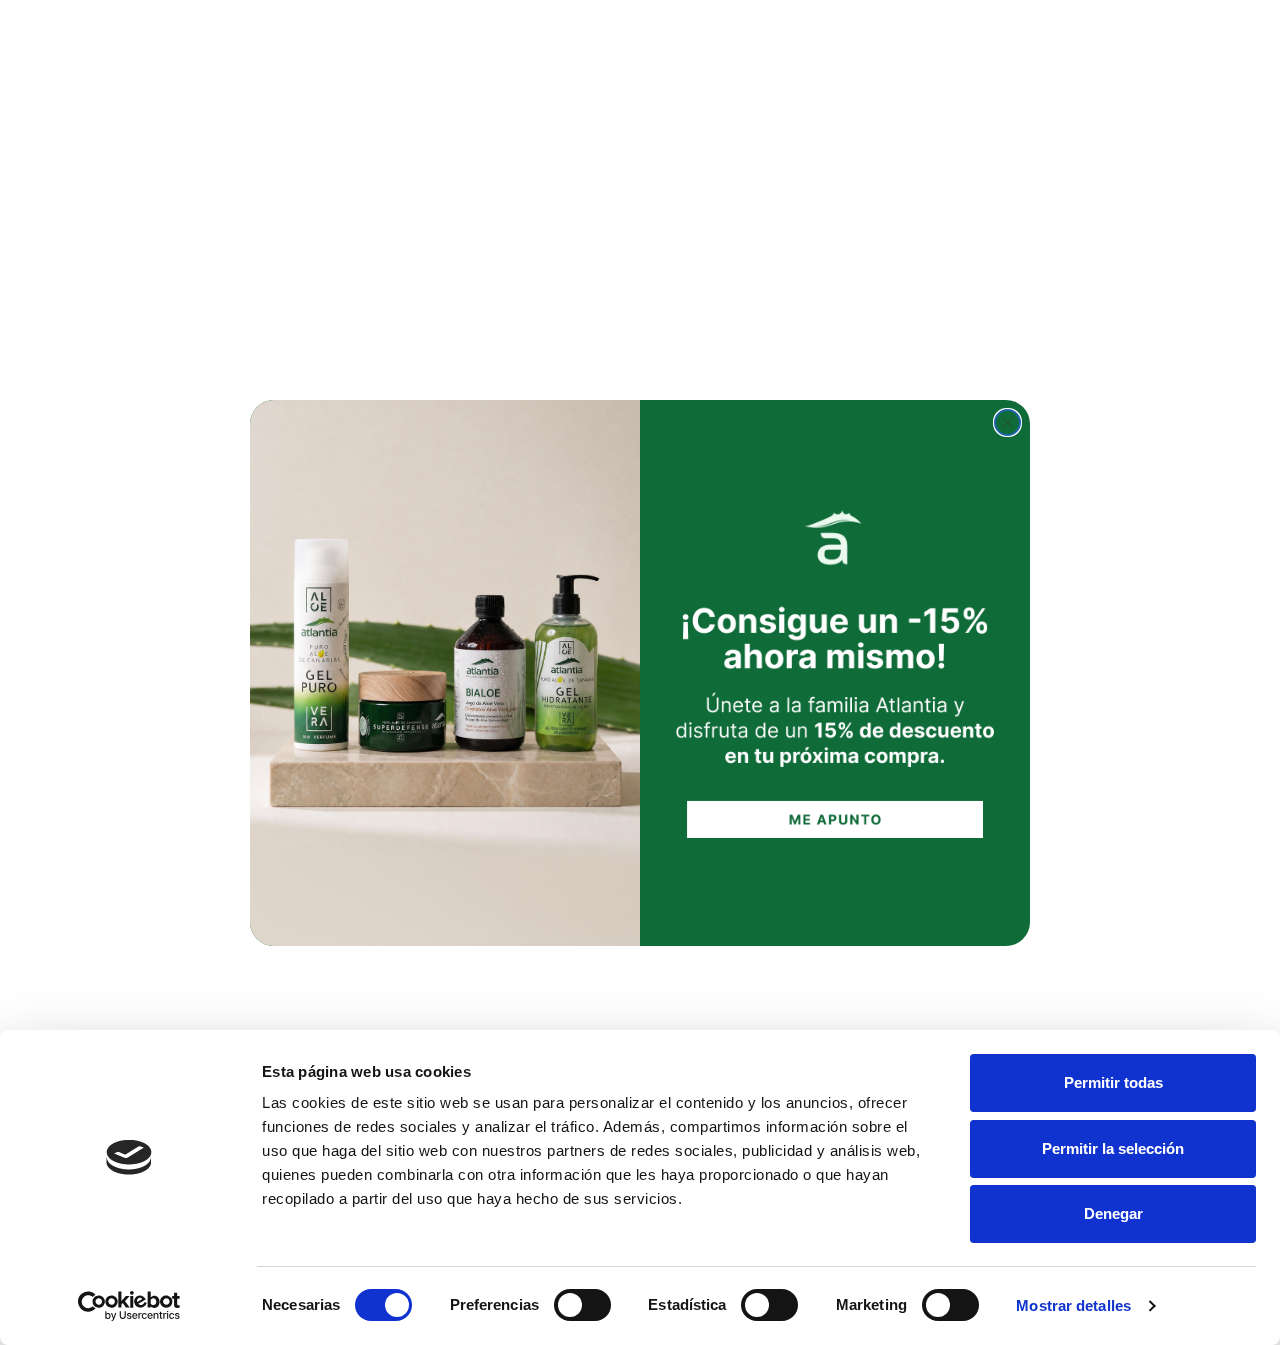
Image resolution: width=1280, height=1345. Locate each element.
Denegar (1113, 1213)
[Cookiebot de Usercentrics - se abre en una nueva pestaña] (129, 1306)
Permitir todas (1113, 1082)
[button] (835, 672)
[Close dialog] (1007, 422)
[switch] (582, 1305)
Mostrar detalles (1073, 1305)
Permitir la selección (1113, 1148)
